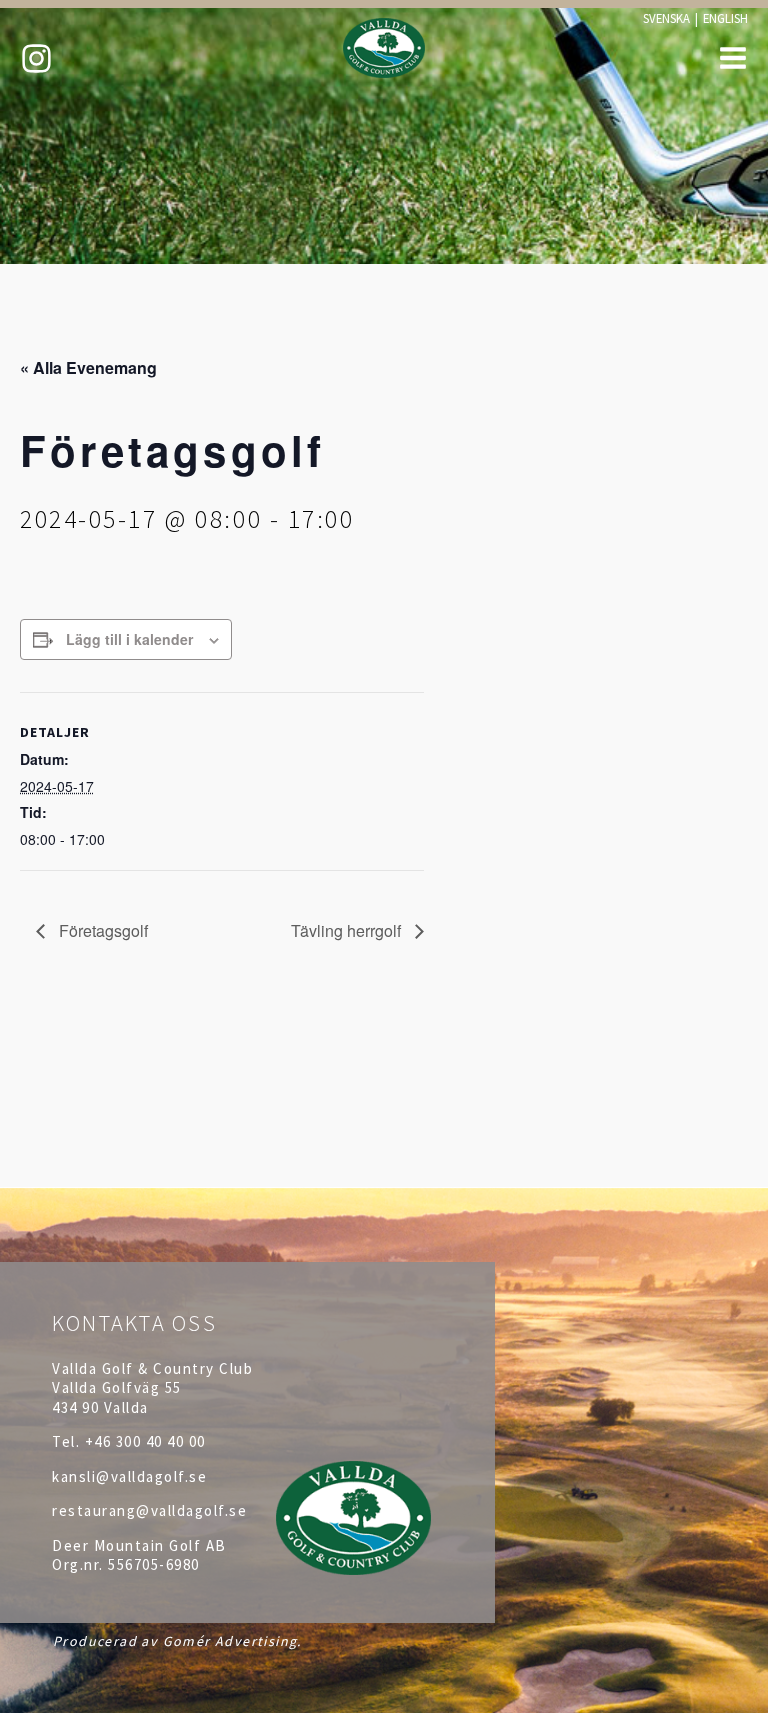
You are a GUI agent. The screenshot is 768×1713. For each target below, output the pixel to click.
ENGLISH (725, 18)
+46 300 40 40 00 (145, 1441)
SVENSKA (666, 18)
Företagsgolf (101, 930)
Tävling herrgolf (348, 930)
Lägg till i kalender (129, 639)
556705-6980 (154, 1564)
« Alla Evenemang (88, 367)
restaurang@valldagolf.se (149, 1510)
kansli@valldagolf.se (129, 1476)
